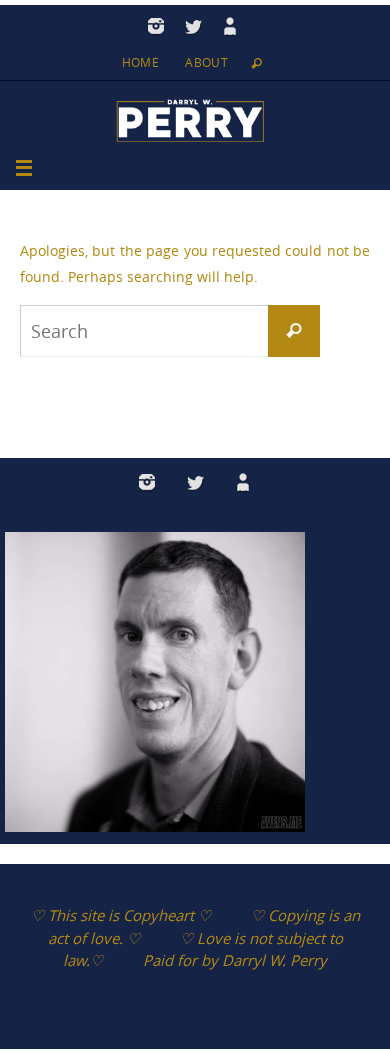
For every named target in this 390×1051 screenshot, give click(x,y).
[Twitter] (193, 26)
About (206, 62)
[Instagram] (156, 26)
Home (141, 62)
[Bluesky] (230, 26)
